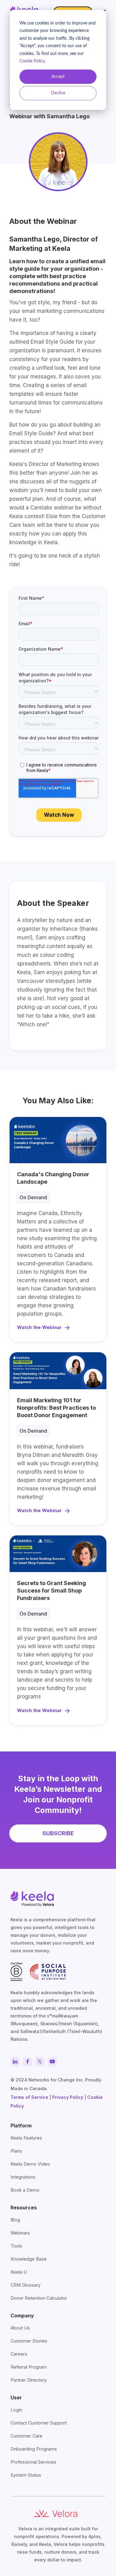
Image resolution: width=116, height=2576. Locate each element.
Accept (58, 77)
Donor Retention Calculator (39, 2298)
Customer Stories (29, 2341)
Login (16, 2410)
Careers (19, 2354)
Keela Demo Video (30, 2164)
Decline (58, 93)
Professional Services (33, 2462)
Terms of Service (29, 2097)
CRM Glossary (26, 2285)
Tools (16, 2246)
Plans (16, 2151)
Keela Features (26, 2138)
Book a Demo (25, 2190)
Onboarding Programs (34, 2449)
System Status (26, 2475)
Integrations (23, 2177)
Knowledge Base (29, 2259)
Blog (15, 2220)
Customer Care (26, 2436)
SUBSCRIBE (58, 1833)
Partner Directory (29, 2380)
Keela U (19, 2272)
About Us (20, 2328)
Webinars (20, 2233)
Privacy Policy (68, 2097)
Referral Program (29, 2367)
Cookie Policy (32, 61)
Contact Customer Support (39, 2423)
